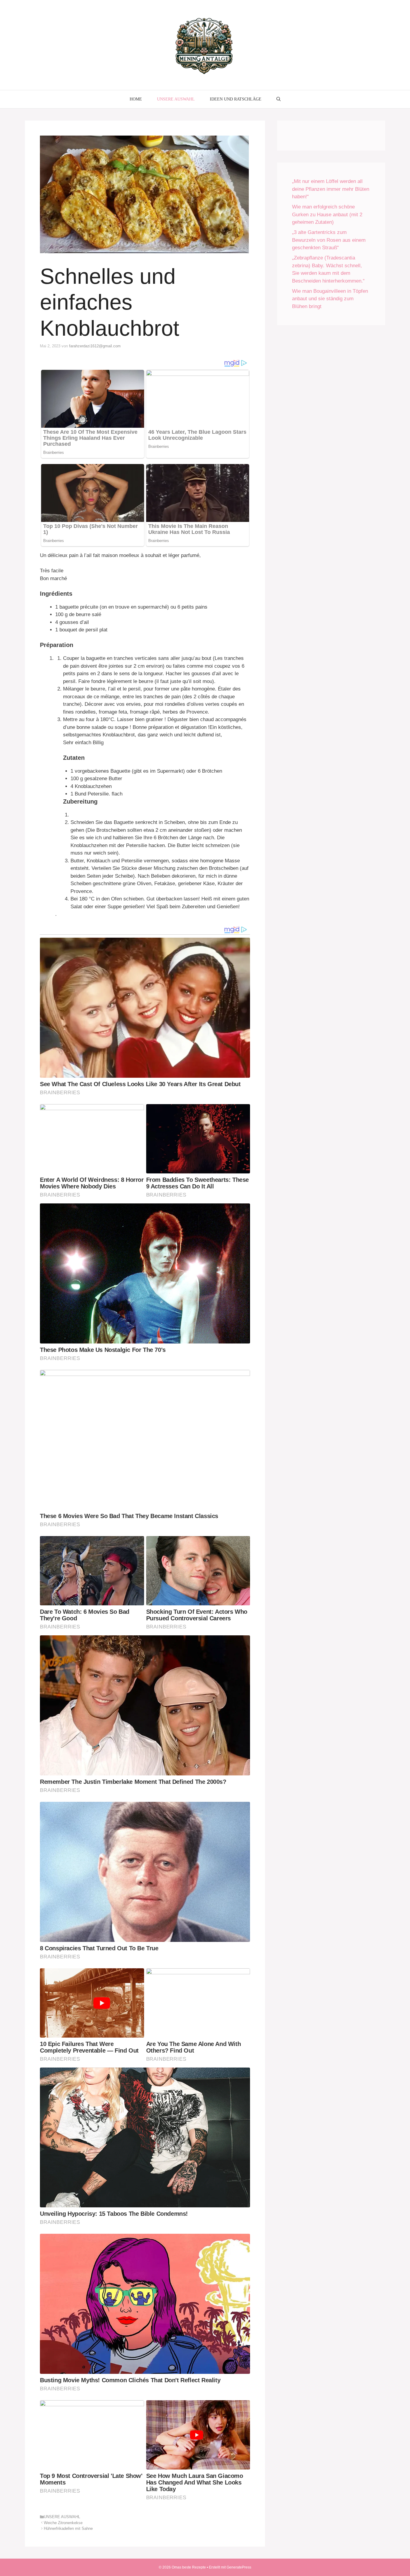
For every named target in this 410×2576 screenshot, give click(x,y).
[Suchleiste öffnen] (279, 99)
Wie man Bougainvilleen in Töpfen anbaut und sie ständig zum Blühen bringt (330, 299)
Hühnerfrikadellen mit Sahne (68, 2528)
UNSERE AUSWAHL (176, 99)
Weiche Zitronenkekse (63, 2523)
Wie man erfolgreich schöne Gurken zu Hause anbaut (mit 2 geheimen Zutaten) (327, 214)
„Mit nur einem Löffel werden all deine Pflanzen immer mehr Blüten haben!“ (331, 189)
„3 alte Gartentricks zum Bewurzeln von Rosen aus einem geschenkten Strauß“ (329, 240)
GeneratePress (239, 2567)
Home (136, 99)
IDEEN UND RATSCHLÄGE (236, 99)
